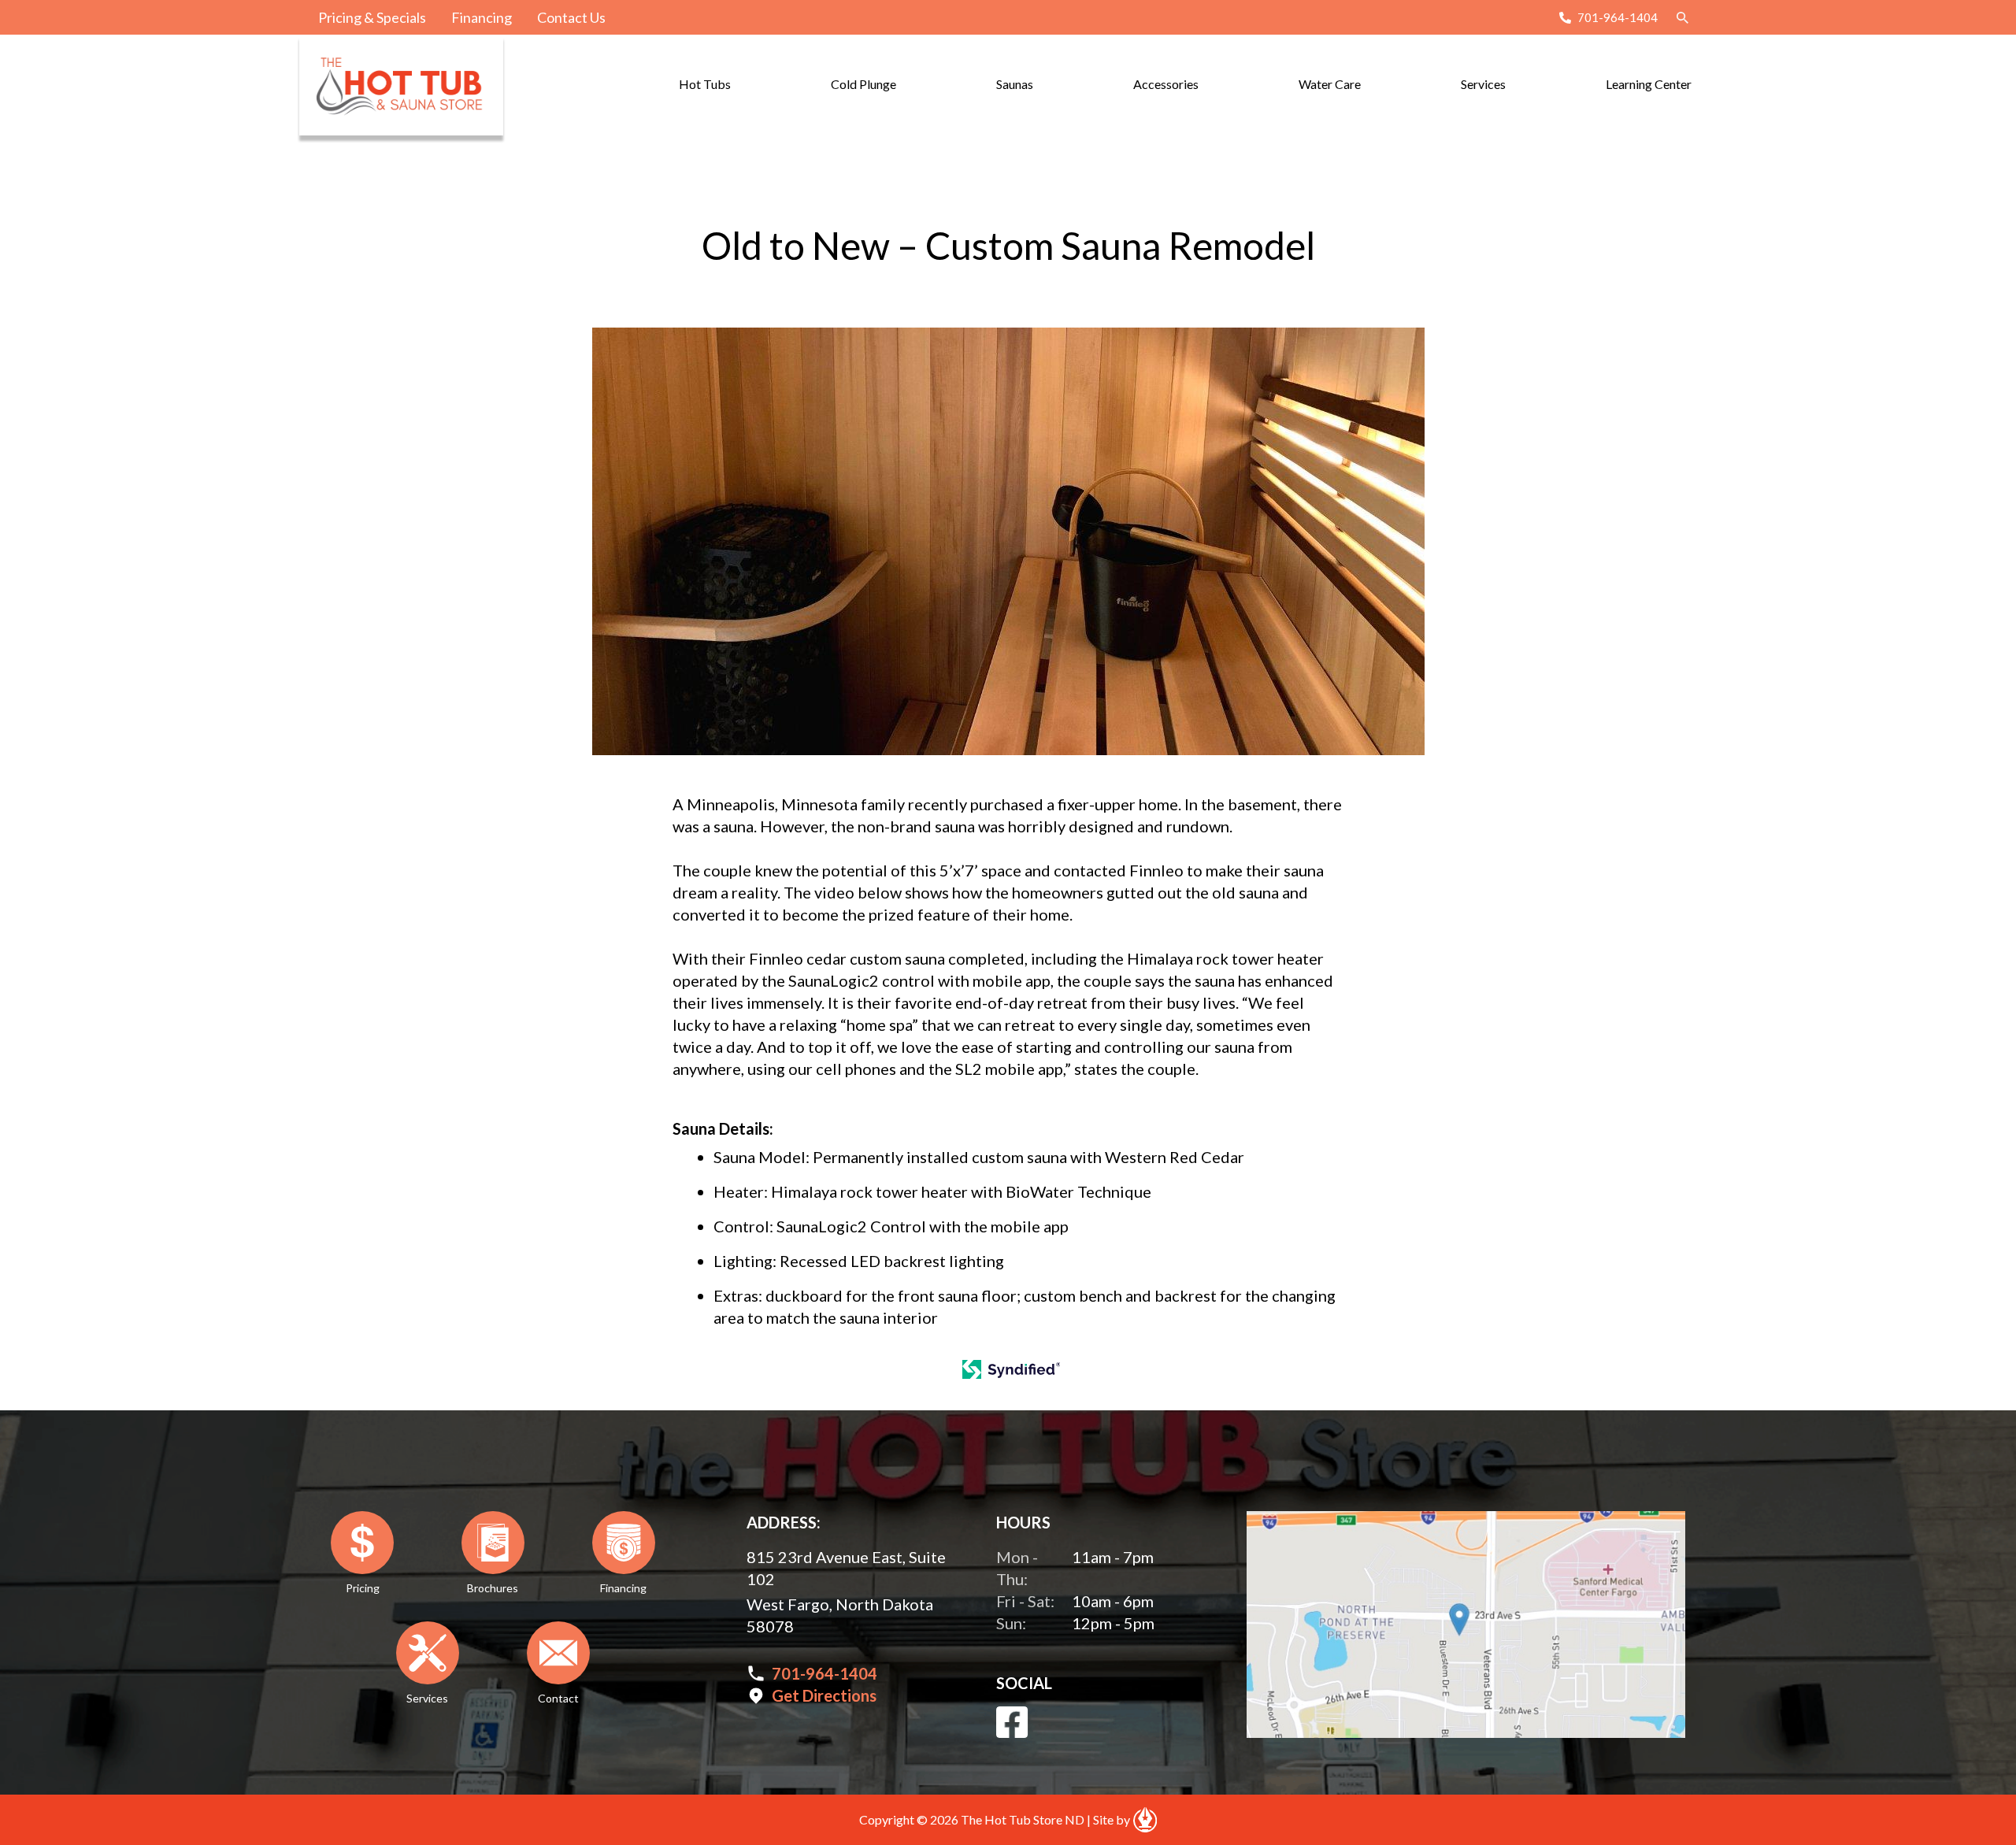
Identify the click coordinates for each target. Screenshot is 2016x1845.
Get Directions (824, 1695)
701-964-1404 (1618, 17)
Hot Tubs (705, 84)
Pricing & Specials (372, 17)
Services (1483, 84)
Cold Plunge (863, 84)
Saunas (1015, 84)
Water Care (1330, 84)
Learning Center (1649, 84)
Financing (482, 17)
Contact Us (571, 17)
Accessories (1166, 84)
